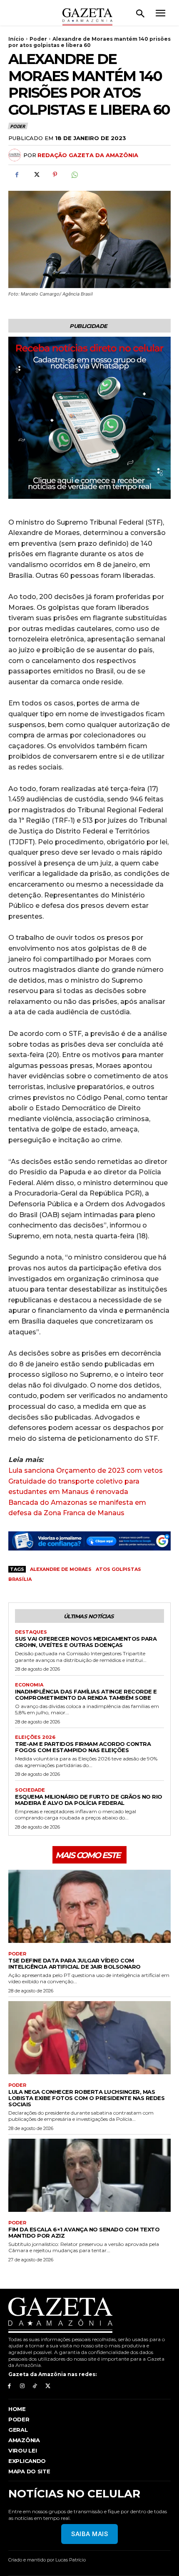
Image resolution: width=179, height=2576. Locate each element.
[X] (36, 175)
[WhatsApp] (74, 175)
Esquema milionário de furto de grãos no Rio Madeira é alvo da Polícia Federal (89, 1800)
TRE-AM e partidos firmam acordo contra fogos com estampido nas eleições (83, 1747)
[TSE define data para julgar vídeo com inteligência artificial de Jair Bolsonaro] (89, 1906)
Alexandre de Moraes (61, 1569)
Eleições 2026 (35, 1737)
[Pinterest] (55, 175)
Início (16, 39)
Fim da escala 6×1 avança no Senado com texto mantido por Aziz (84, 2232)
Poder (38, 39)
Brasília (20, 1579)
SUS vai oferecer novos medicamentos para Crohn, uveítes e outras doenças (86, 1642)
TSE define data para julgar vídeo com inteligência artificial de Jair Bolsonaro (75, 1963)
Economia (29, 1685)
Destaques (31, 1632)
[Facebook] (17, 175)
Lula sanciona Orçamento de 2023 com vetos (86, 1470)
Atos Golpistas (118, 1569)
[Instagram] (22, 2386)
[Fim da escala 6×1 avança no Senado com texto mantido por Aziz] (89, 2175)
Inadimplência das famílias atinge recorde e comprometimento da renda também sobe (86, 1695)
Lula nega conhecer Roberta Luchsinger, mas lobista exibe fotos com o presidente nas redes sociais (86, 2098)
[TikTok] (35, 2386)
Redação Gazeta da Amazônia (88, 155)
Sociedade (30, 1790)
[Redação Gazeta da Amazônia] (16, 155)
